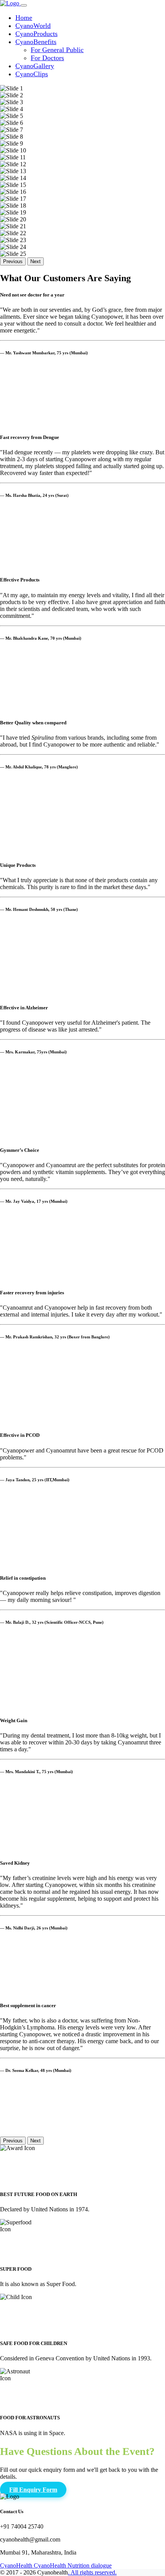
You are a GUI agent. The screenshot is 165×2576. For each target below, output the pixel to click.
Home (24, 18)
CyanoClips (32, 74)
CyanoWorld (33, 26)
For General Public (57, 50)
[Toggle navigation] (24, 5)
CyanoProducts (36, 34)
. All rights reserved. (92, 2572)
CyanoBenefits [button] (36, 42)
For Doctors (47, 58)
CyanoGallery (35, 66)
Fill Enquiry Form (33, 2490)
